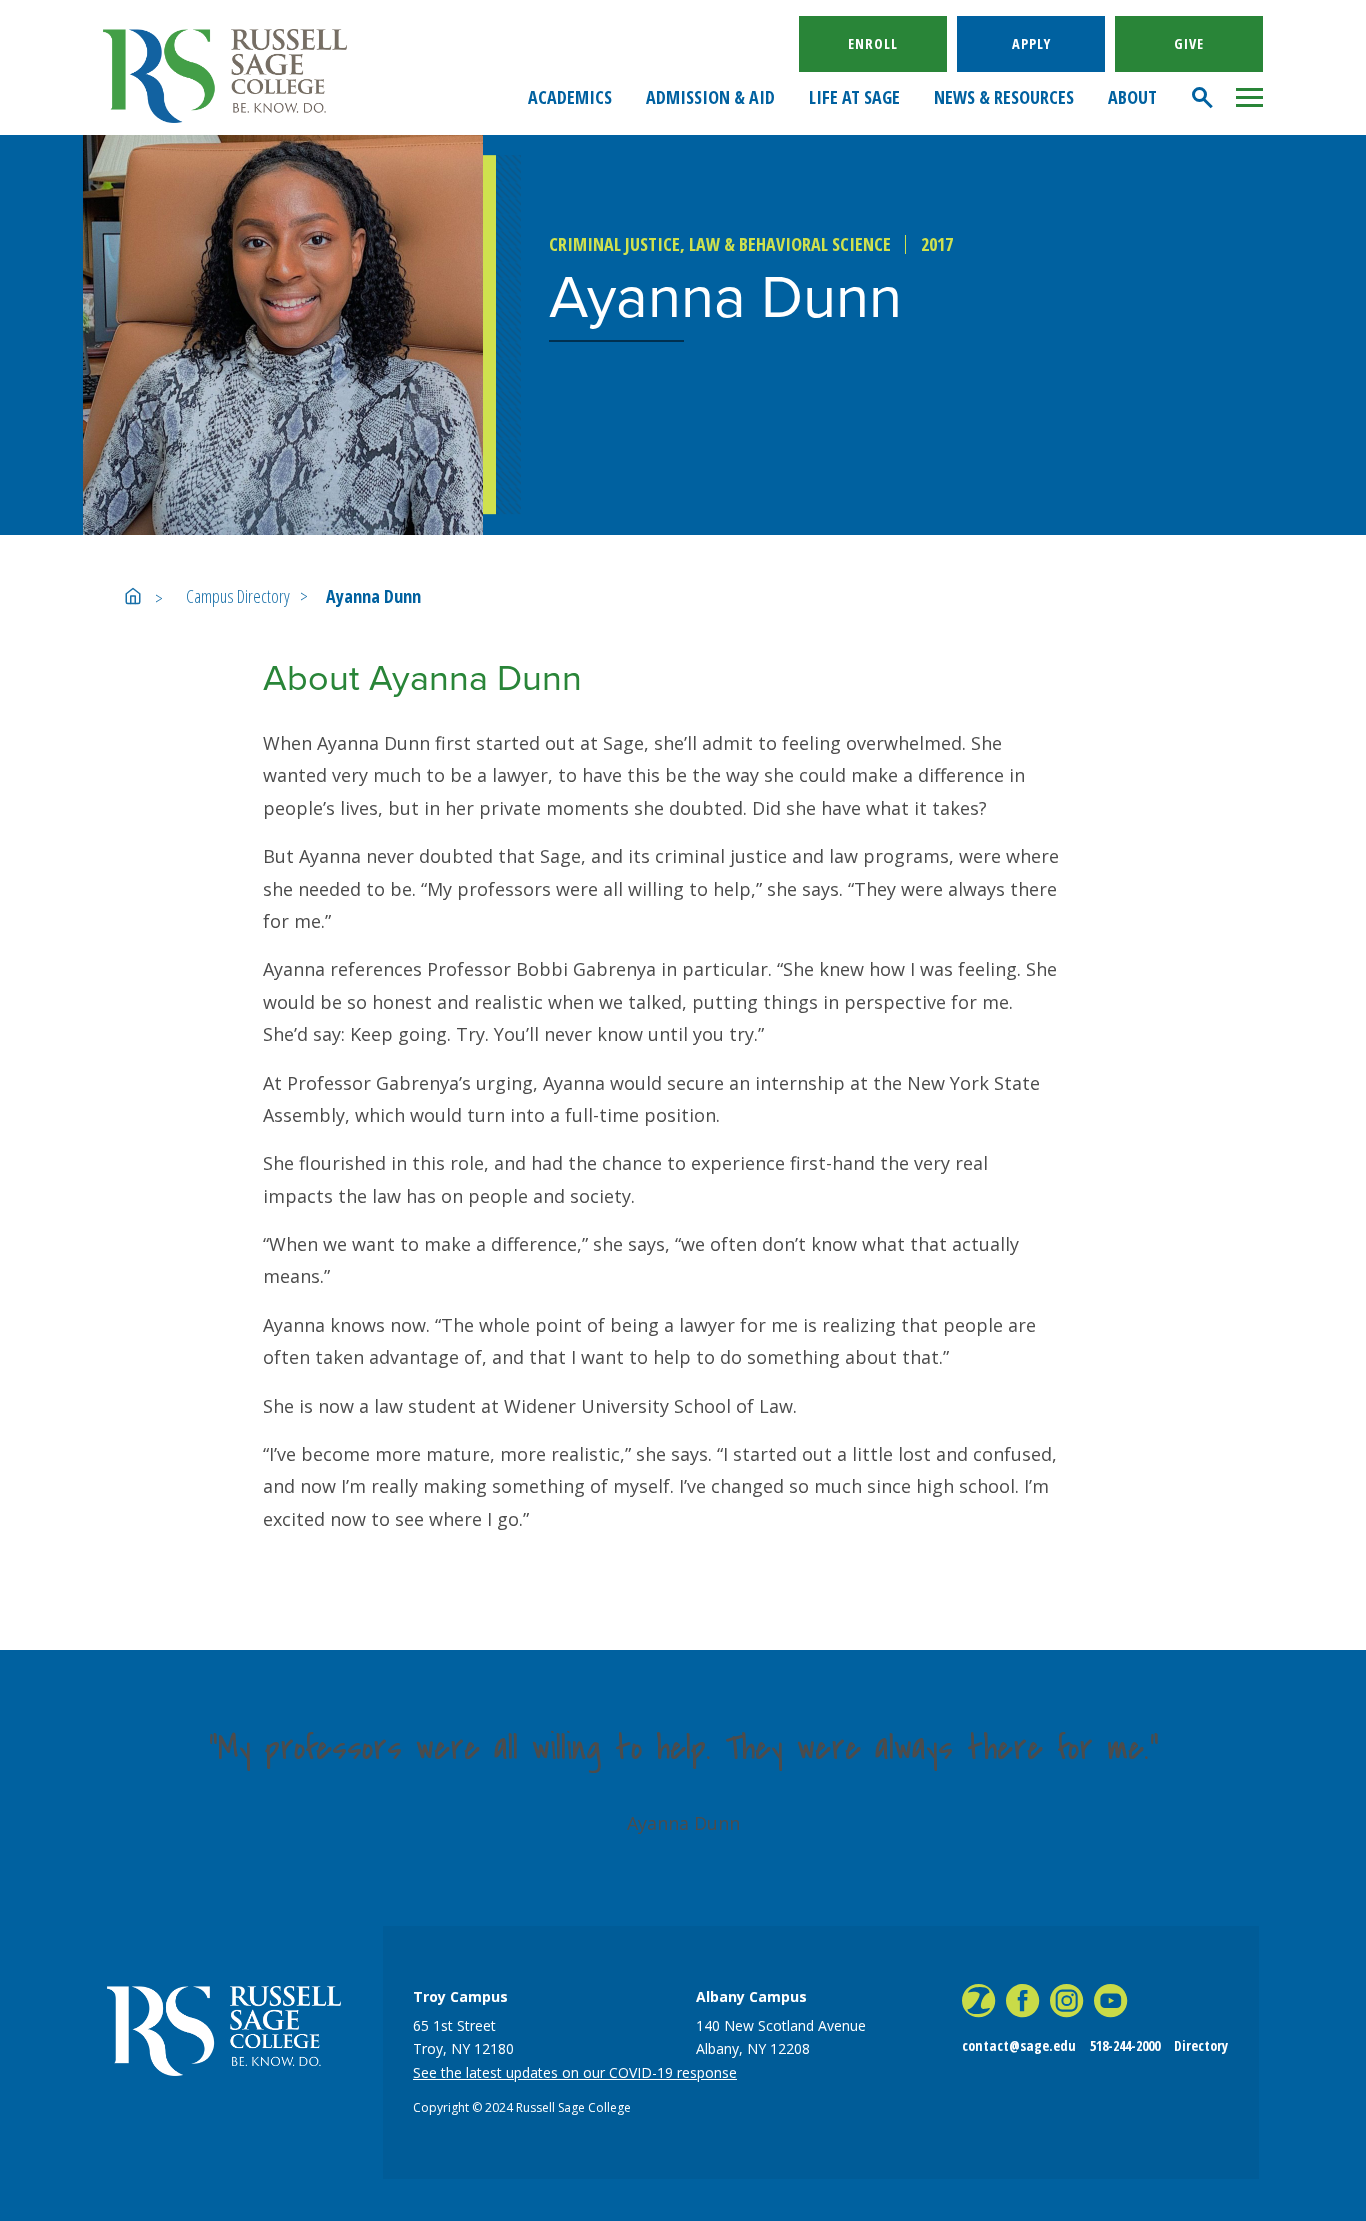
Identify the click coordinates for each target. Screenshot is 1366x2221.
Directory (1201, 2045)
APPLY (1031, 43)
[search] (1203, 97)
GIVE (1189, 43)
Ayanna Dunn (373, 596)
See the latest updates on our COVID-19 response (575, 2072)
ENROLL (873, 43)
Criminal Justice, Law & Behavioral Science (720, 244)
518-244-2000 (1125, 2045)
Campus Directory (238, 596)
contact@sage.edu (1019, 2045)
